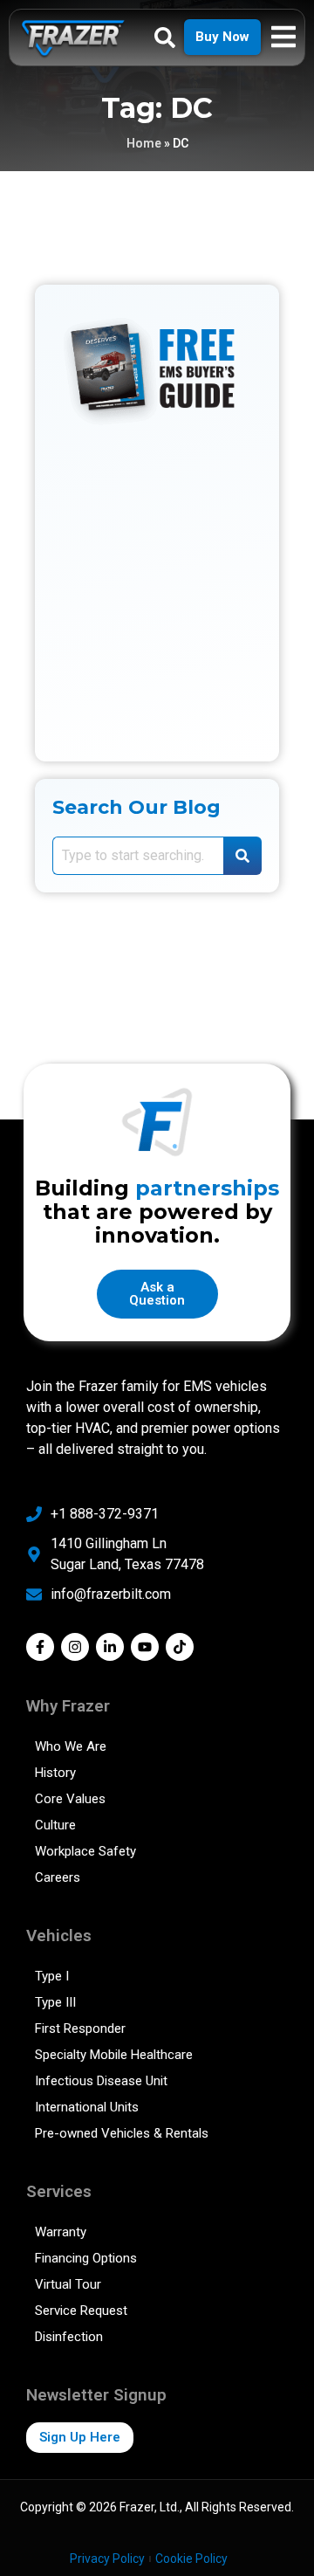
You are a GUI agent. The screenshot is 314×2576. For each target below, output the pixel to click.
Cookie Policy (191, 2559)
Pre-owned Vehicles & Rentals (122, 2133)
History (55, 1773)
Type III (55, 2002)
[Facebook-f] (40, 1647)
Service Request (81, 2311)
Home (144, 143)
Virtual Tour (68, 2284)
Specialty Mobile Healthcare (114, 2055)
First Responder (80, 2028)
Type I (52, 1976)
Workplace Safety (85, 1851)
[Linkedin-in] (110, 1647)
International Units (87, 2107)
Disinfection (69, 2337)
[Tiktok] (180, 1647)
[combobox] (138, 856)
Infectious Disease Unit (101, 2081)
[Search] (242, 856)
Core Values (70, 1799)
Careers (58, 1877)
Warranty (61, 2232)
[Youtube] (145, 1647)
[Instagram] (75, 1647)
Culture (55, 1825)
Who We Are (71, 1746)
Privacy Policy (107, 2559)
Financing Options (86, 2258)
